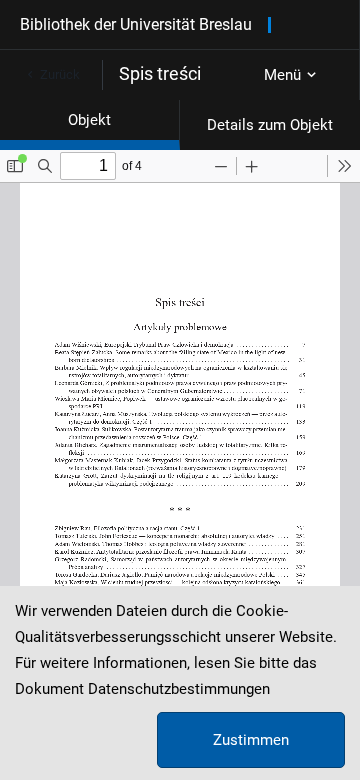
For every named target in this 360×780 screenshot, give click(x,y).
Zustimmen (251, 740)
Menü (282, 75)
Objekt (89, 120)
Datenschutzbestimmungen (179, 689)
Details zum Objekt (270, 125)
